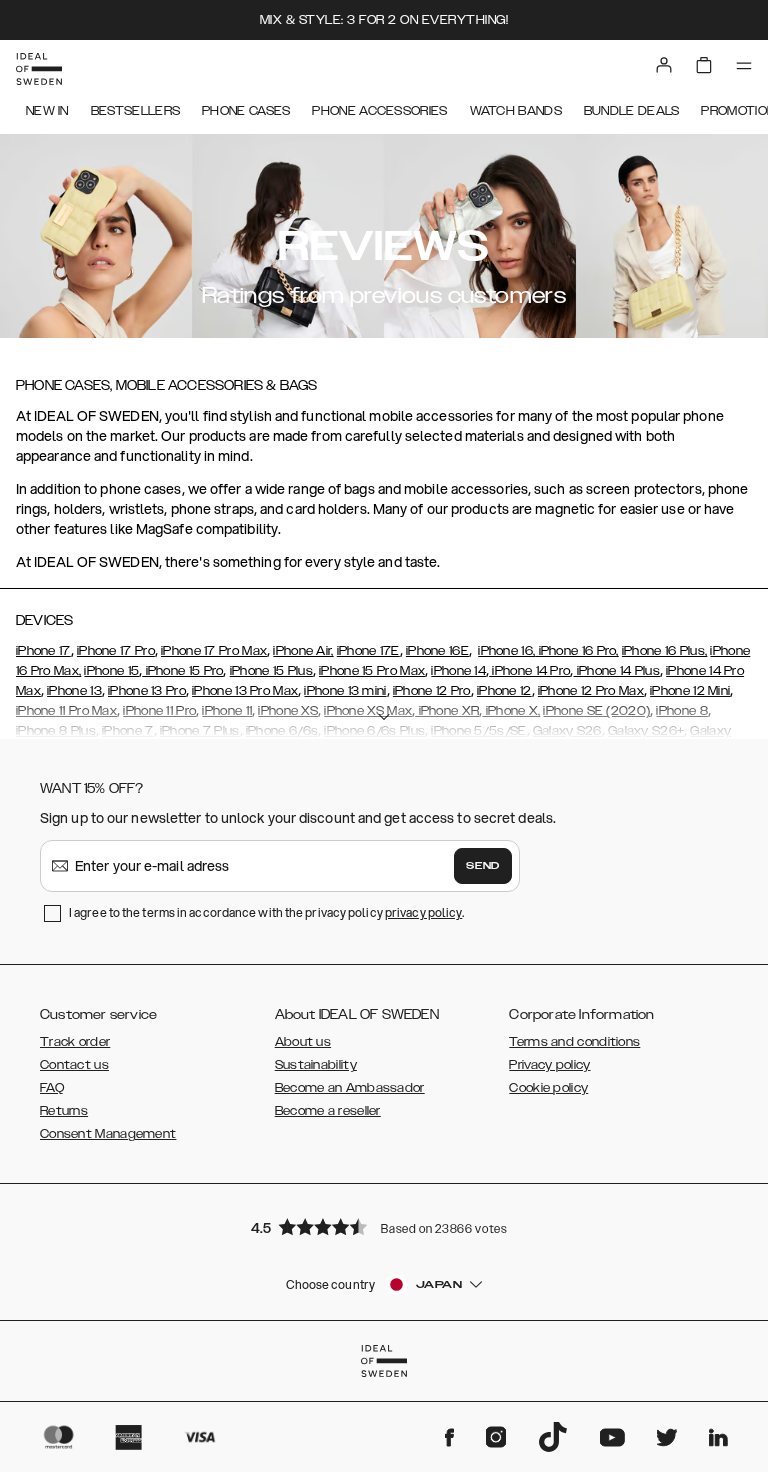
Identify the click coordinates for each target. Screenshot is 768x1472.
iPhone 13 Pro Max (245, 691)
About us (303, 1042)
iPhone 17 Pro (116, 651)
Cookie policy (548, 1088)
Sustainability (316, 1065)
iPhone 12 (504, 691)
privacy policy (423, 912)
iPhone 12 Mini (690, 691)
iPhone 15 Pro (182, 671)
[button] (384, 1226)
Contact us (74, 1065)
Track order (75, 1042)
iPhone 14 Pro (529, 671)
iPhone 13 (74, 691)
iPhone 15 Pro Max (372, 671)
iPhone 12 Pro (432, 691)
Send (483, 866)
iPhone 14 (458, 671)
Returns (64, 1111)
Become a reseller (328, 1111)
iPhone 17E (368, 651)
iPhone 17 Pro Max (214, 651)
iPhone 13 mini (345, 691)
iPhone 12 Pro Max (591, 691)
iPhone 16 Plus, (665, 651)
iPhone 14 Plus (616, 671)
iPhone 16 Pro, (577, 651)
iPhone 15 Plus (271, 671)
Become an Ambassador (350, 1088)
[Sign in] (664, 65)
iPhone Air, (303, 651)
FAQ (52, 1088)
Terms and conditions (574, 1042)
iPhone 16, (506, 651)
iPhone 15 (111, 671)
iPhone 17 (43, 651)
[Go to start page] (39, 69)
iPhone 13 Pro (147, 691)
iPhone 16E (437, 651)
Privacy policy (549, 1065)
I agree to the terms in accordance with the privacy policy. (266, 912)
